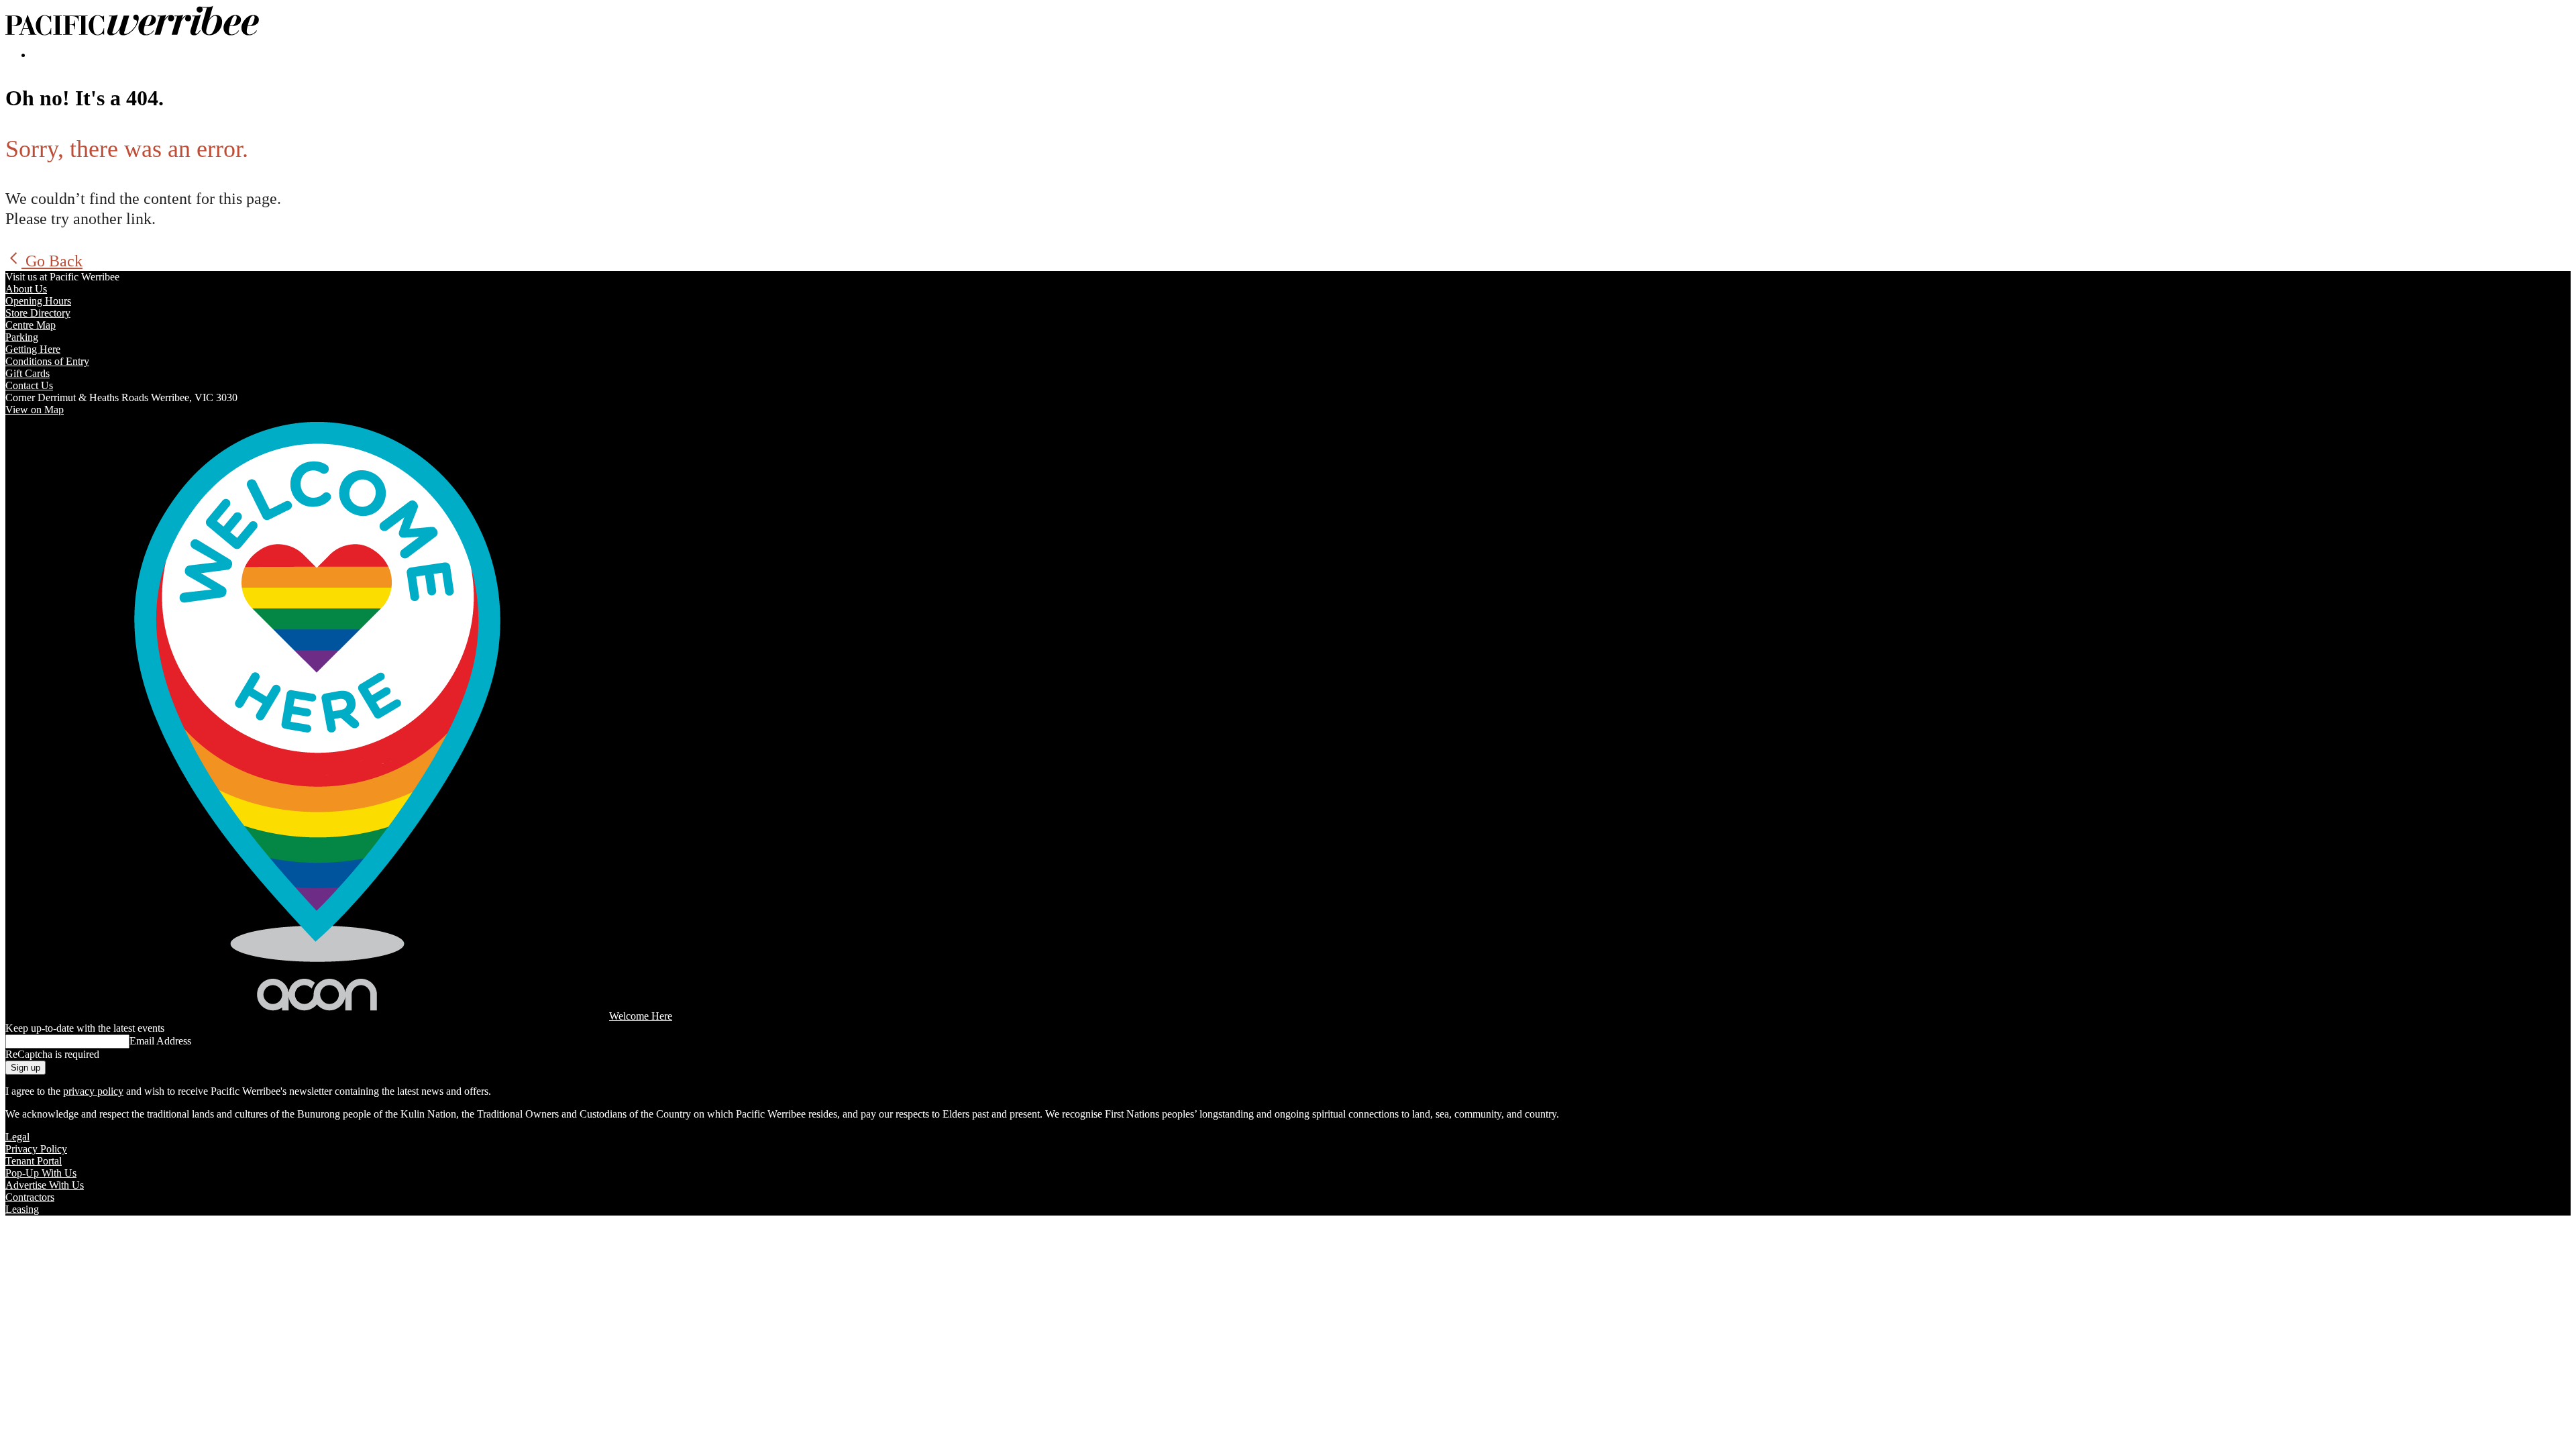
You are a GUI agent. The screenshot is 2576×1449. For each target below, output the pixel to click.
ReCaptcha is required (52, 1054)
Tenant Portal (34, 1161)
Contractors (30, 1197)
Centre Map (31, 325)
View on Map (35, 410)
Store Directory (38, 313)
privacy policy (93, 1091)
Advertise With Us (45, 1185)
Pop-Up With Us (41, 1173)
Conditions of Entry (47, 361)
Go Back (52, 261)
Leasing (22, 1209)
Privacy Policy (36, 1149)
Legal (17, 1137)
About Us (26, 289)
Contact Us (29, 385)
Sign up (25, 1068)
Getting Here (33, 349)
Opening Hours (38, 301)
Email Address (160, 1041)
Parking (22, 337)
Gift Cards (28, 373)
